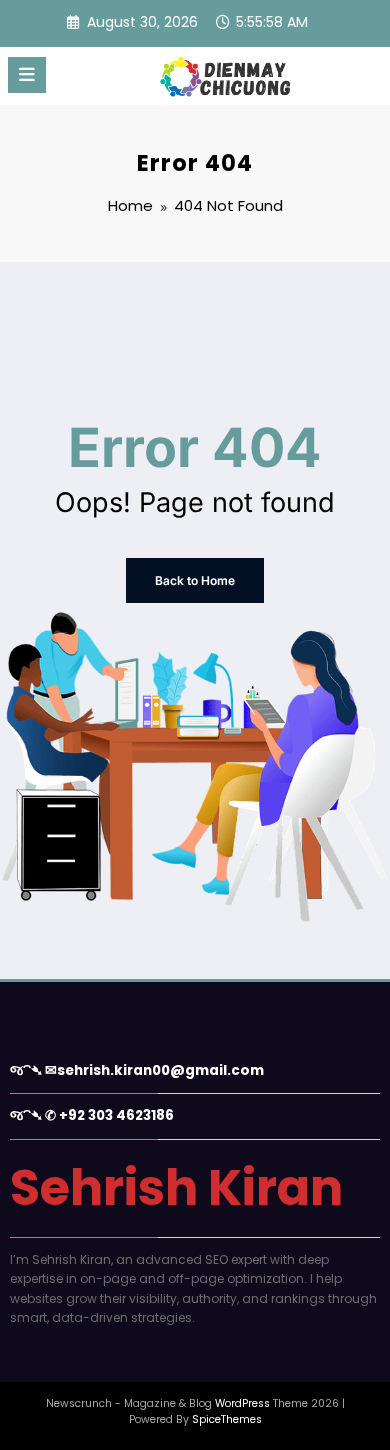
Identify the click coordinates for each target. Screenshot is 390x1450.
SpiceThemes (227, 1419)
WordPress (242, 1403)
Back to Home (195, 580)
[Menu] (27, 75)
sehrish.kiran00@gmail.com (160, 1070)
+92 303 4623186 (116, 1115)
